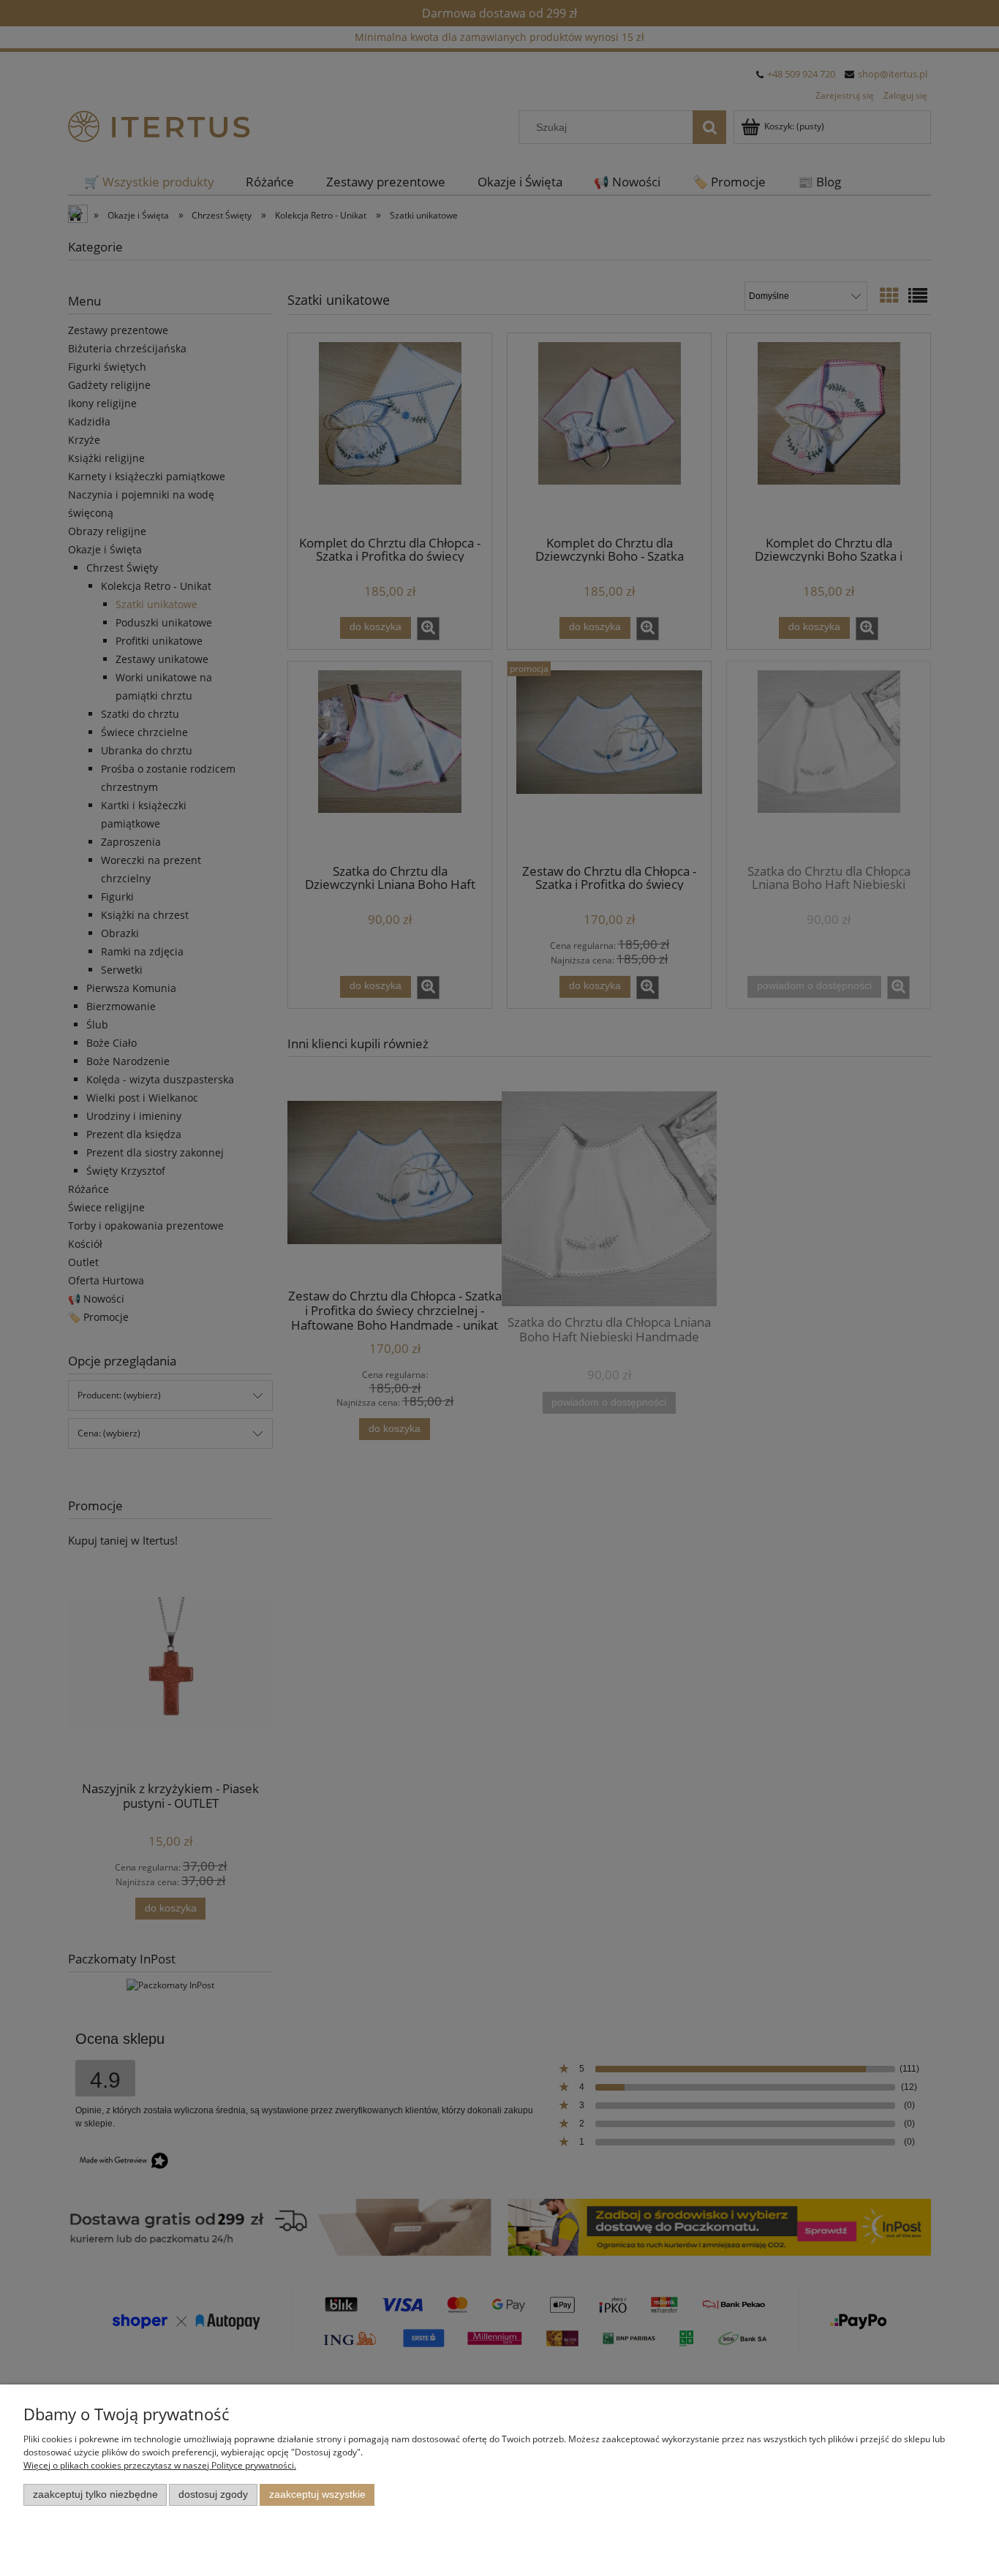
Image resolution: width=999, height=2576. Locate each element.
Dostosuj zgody (213, 2494)
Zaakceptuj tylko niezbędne (95, 2494)
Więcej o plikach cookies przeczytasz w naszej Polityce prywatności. (160, 2465)
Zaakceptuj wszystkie (317, 2494)
